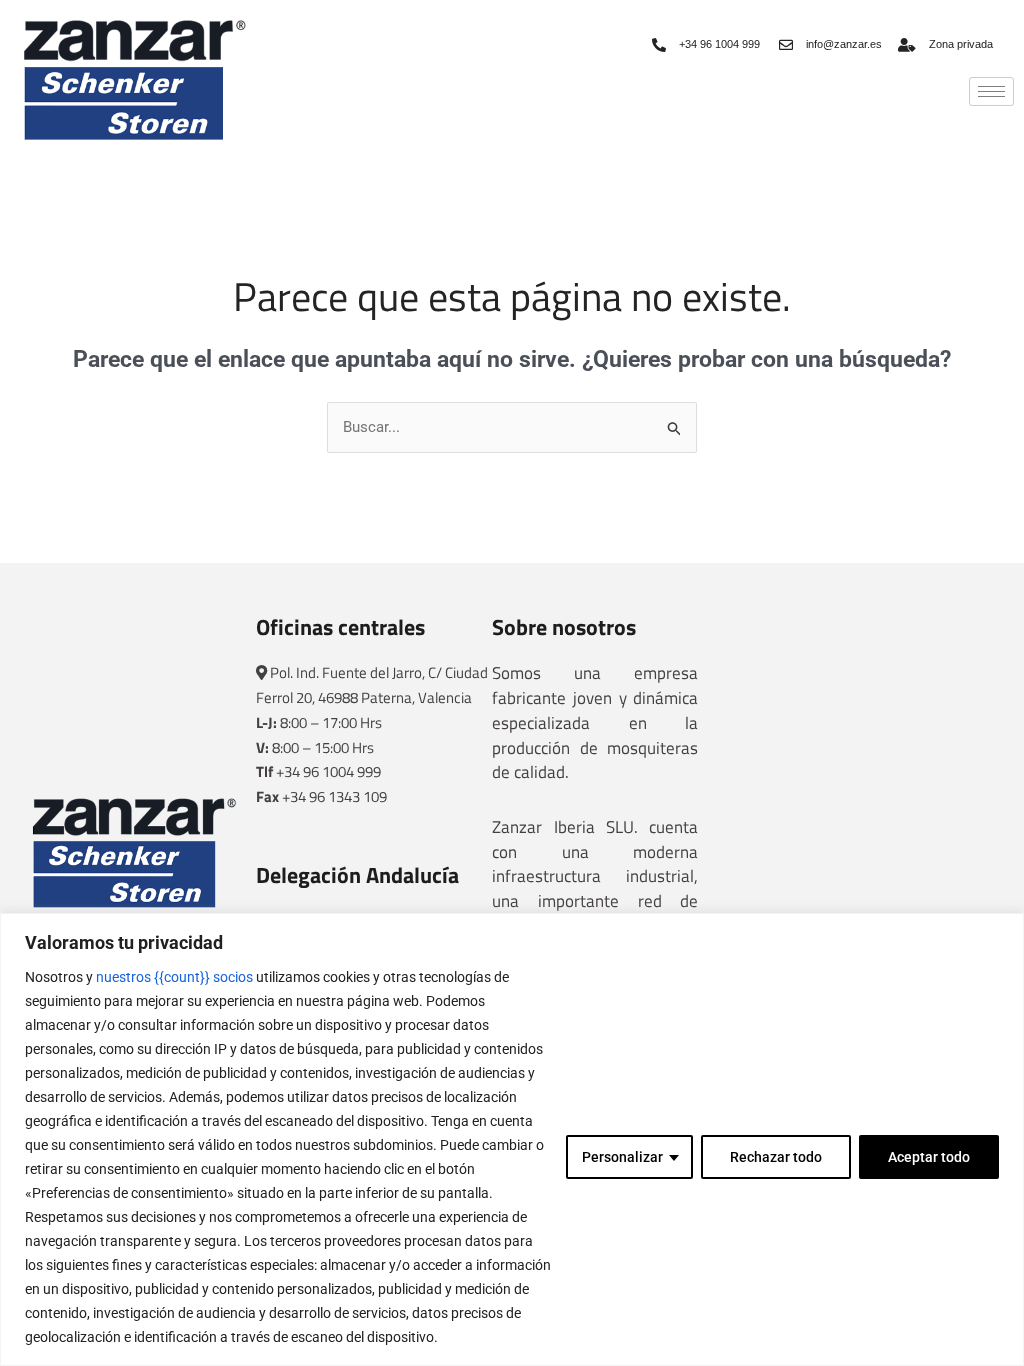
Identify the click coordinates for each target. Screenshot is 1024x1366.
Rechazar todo (776, 1157)
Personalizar (622, 1157)
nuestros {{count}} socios (174, 977)
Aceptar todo (929, 1157)
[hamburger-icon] (991, 91)
